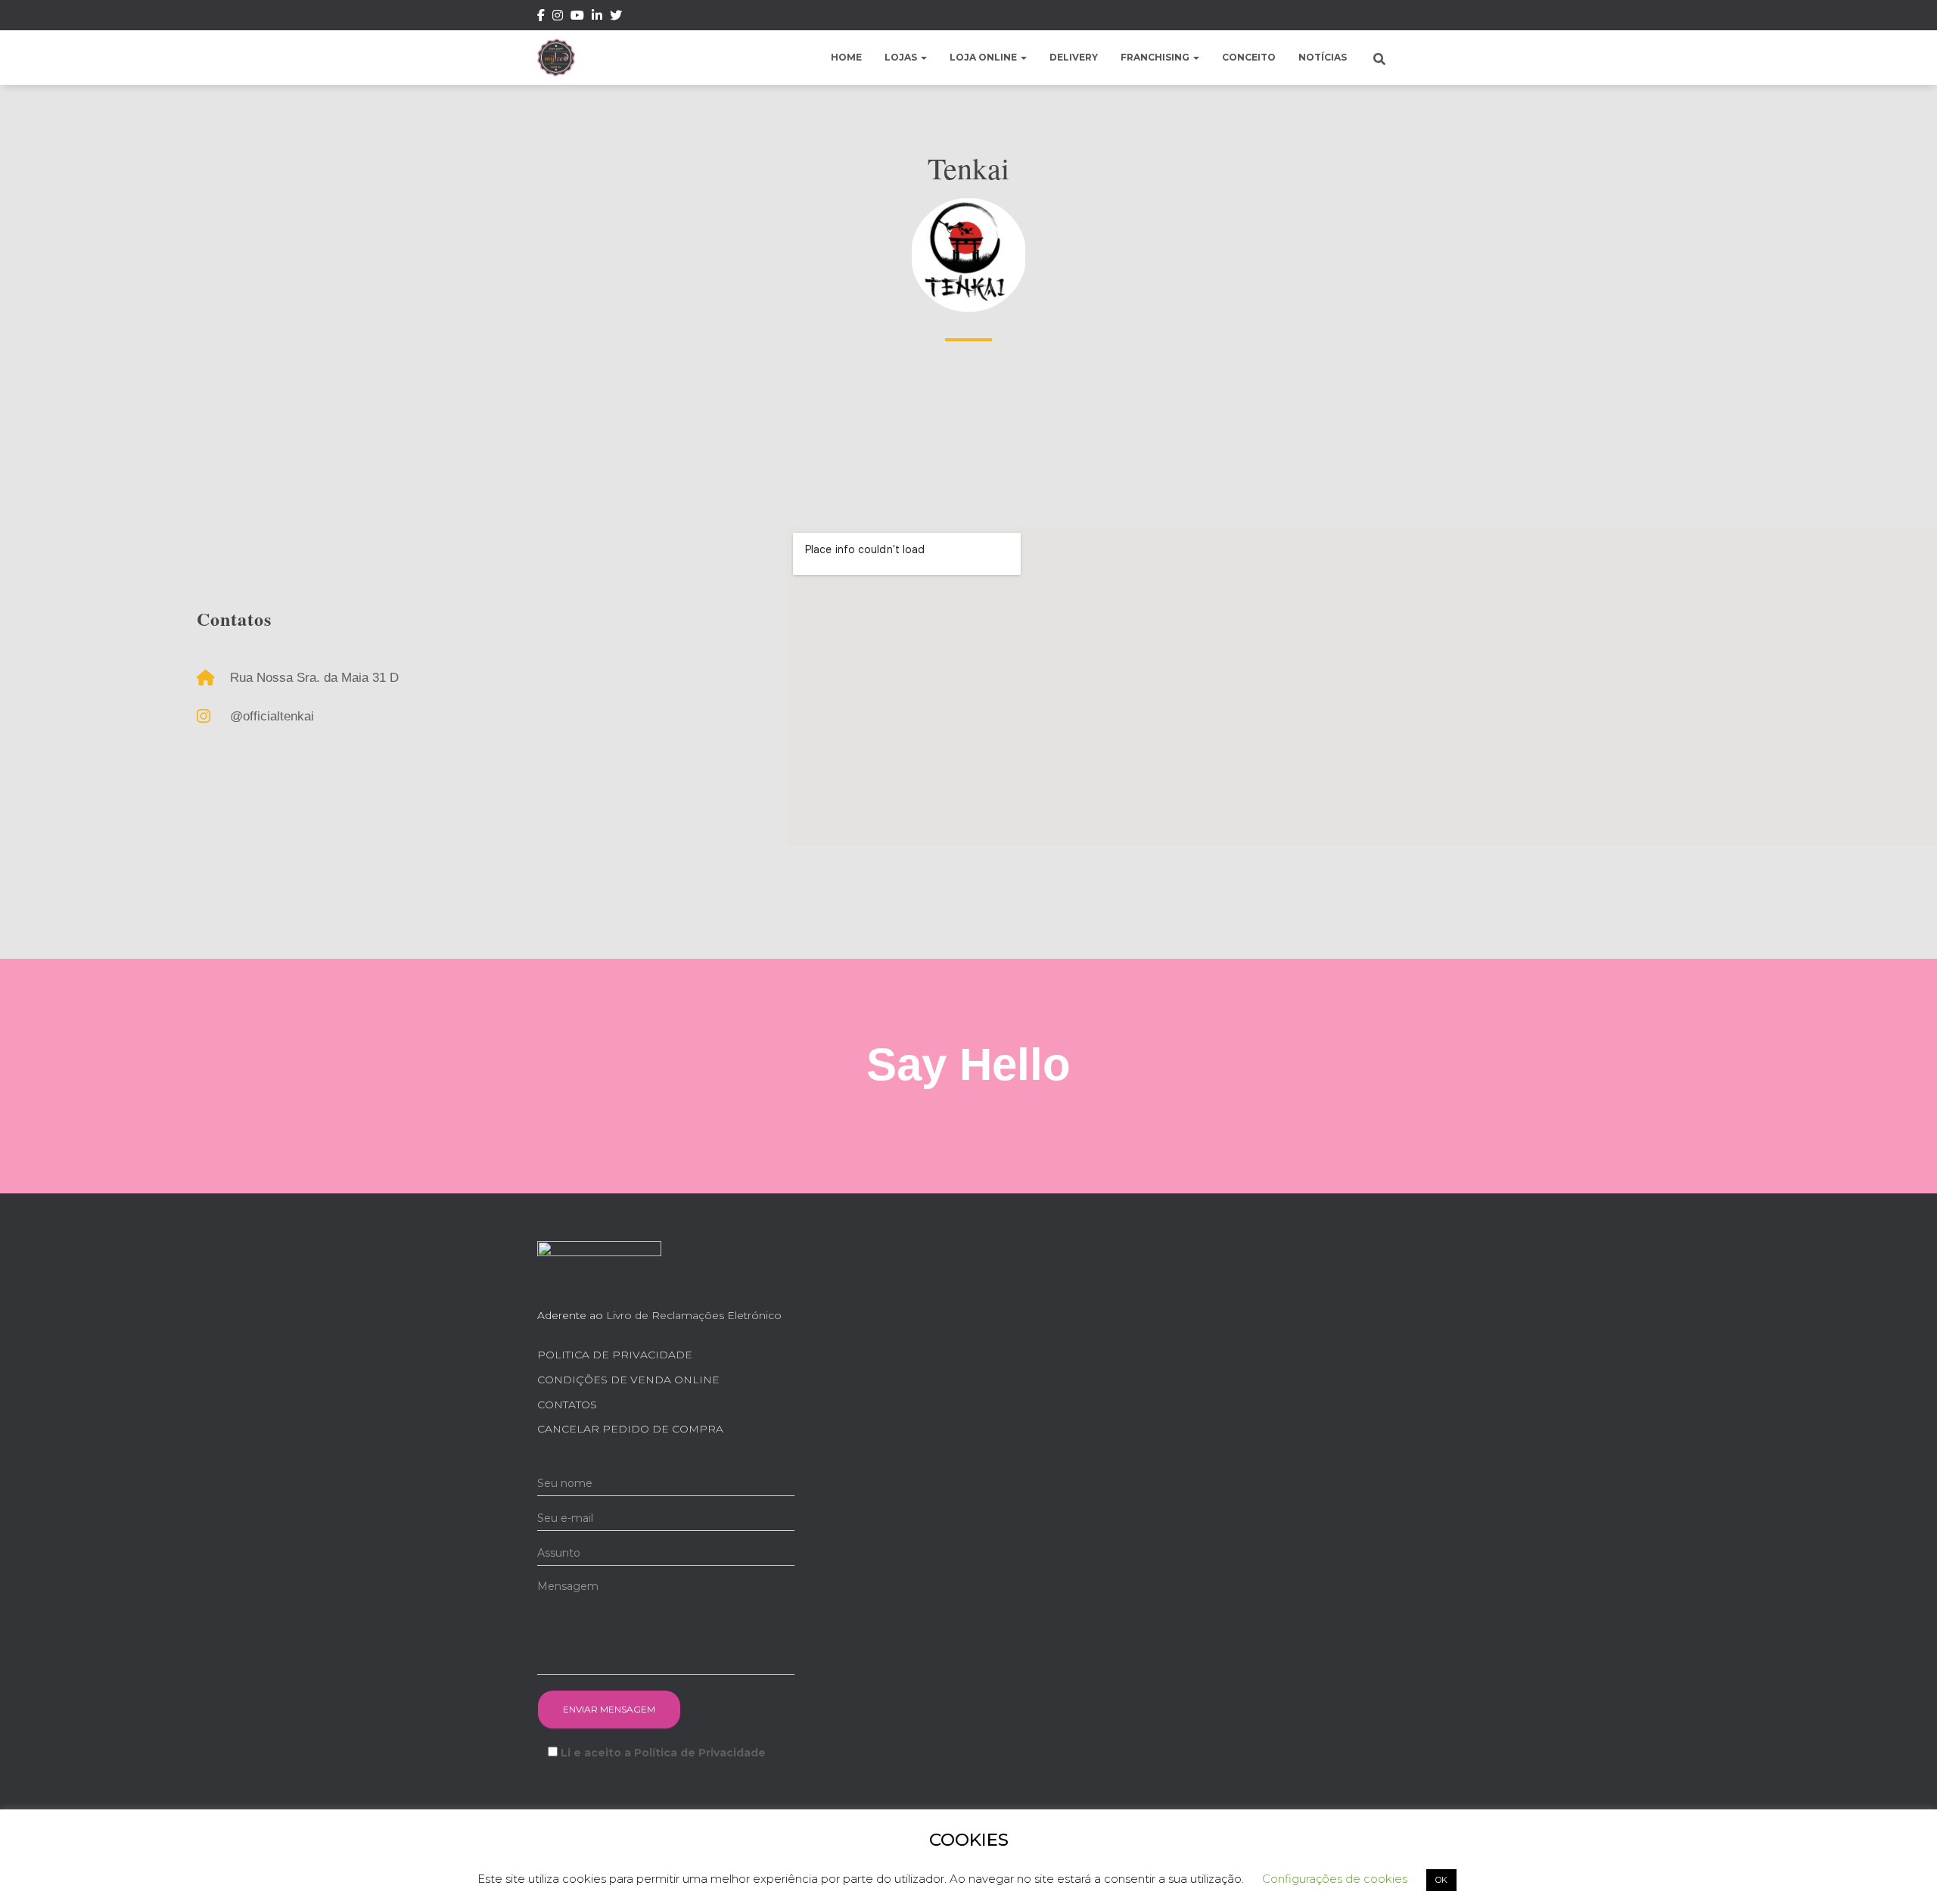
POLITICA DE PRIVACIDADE (615, 1355)
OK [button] (1441, 1880)
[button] (923, 57)
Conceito (1249, 57)
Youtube (577, 17)
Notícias (1323, 57)
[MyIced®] (556, 58)
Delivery (1074, 57)
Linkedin (597, 17)
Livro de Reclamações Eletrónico (694, 1315)
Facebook (541, 17)
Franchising (1156, 57)
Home (846, 57)
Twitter (616, 17)
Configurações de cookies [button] (1335, 1879)
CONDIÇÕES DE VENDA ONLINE (628, 1380)
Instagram (558, 17)
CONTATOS (567, 1405)
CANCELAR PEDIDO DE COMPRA (630, 1429)
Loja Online (984, 57)
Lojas (902, 57)
